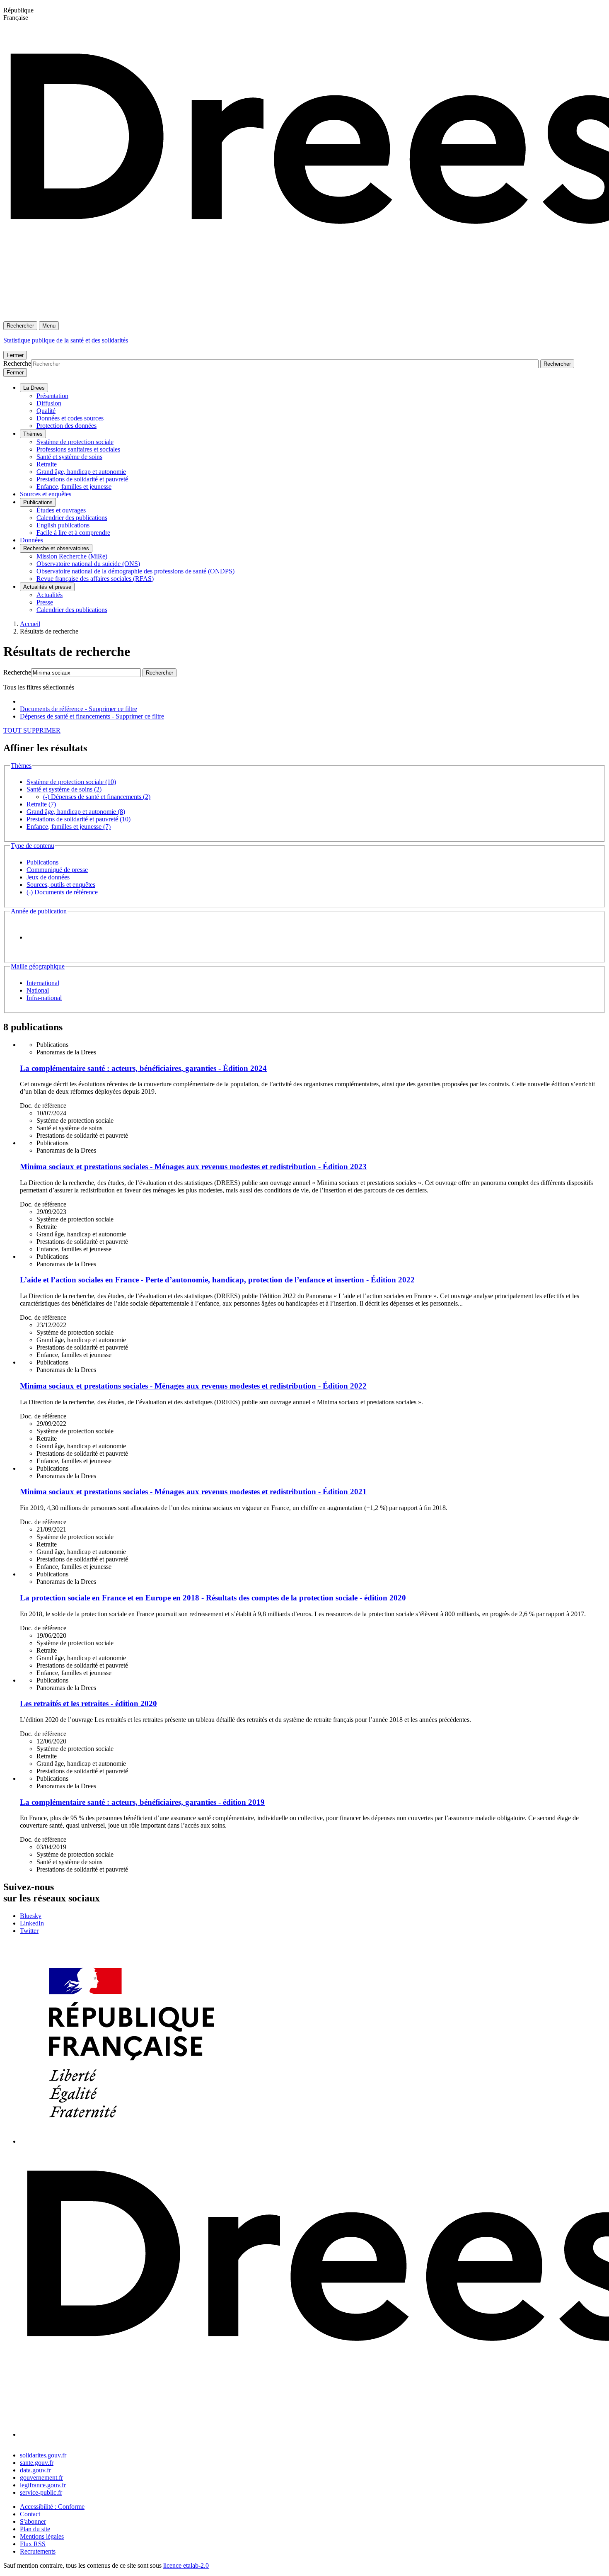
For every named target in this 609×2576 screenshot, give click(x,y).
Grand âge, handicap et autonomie (81, 472)
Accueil (30, 624)
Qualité (46, 411)
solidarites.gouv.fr (43, 2455)
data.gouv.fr (35, 2470)
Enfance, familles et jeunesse (74, 487)
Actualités (50, 595)
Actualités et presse (47, 587)
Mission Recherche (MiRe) (72, 556)
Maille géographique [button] (38, 966)
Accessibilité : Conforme (52, 2507)
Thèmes (33, 434)
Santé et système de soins (69, 457)
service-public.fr (41, 2492)
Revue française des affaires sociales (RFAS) (95, 579)
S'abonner (33, 2521)
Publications (38, 502)
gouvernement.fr (41, 2478)
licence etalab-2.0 (186, 2565)
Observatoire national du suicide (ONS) (88, 564)
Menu (49, 326)
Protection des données (66, 426)
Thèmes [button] (21, 766)
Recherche (17, 363)
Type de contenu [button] (33, 846)
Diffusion (49, 403)
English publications (63, 525)
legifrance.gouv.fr (43, 2485)
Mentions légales (42, 2536)
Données (31, 540)
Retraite (47, 464)
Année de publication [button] (39, 911)
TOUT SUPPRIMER (32, 730)
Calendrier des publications (72, 518)
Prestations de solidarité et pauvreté (82, 479)
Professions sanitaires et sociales (78, 449)
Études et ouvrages (61, 510)
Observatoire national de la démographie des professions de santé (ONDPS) (135, 571)
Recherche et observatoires (56, 548)
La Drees (34, 388)
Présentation (52, 396)
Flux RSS (33, 2544)
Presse (45, 602)
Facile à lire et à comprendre (73, 533)
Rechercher (20, 326)
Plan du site (35, 2529)
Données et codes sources (70, 418)
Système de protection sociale (75, 442)
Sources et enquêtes (46, 494)
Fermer (15, 355)
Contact (30, 2514)
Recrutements (38, 2551)
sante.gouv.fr (37, 2463)
